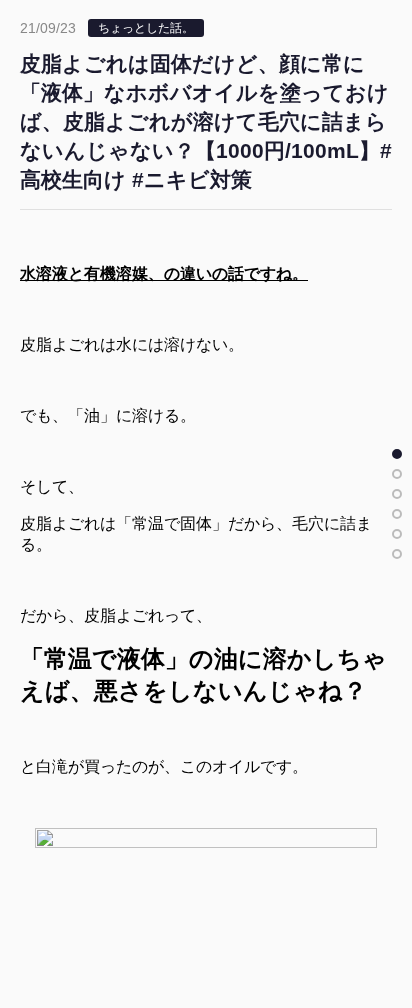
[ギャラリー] (397, 554)
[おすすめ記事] (397, 474)
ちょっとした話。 (146, 28)
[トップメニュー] (397, 494)
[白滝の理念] (397, 514)
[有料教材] (397, 534)
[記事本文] (397, 454)
